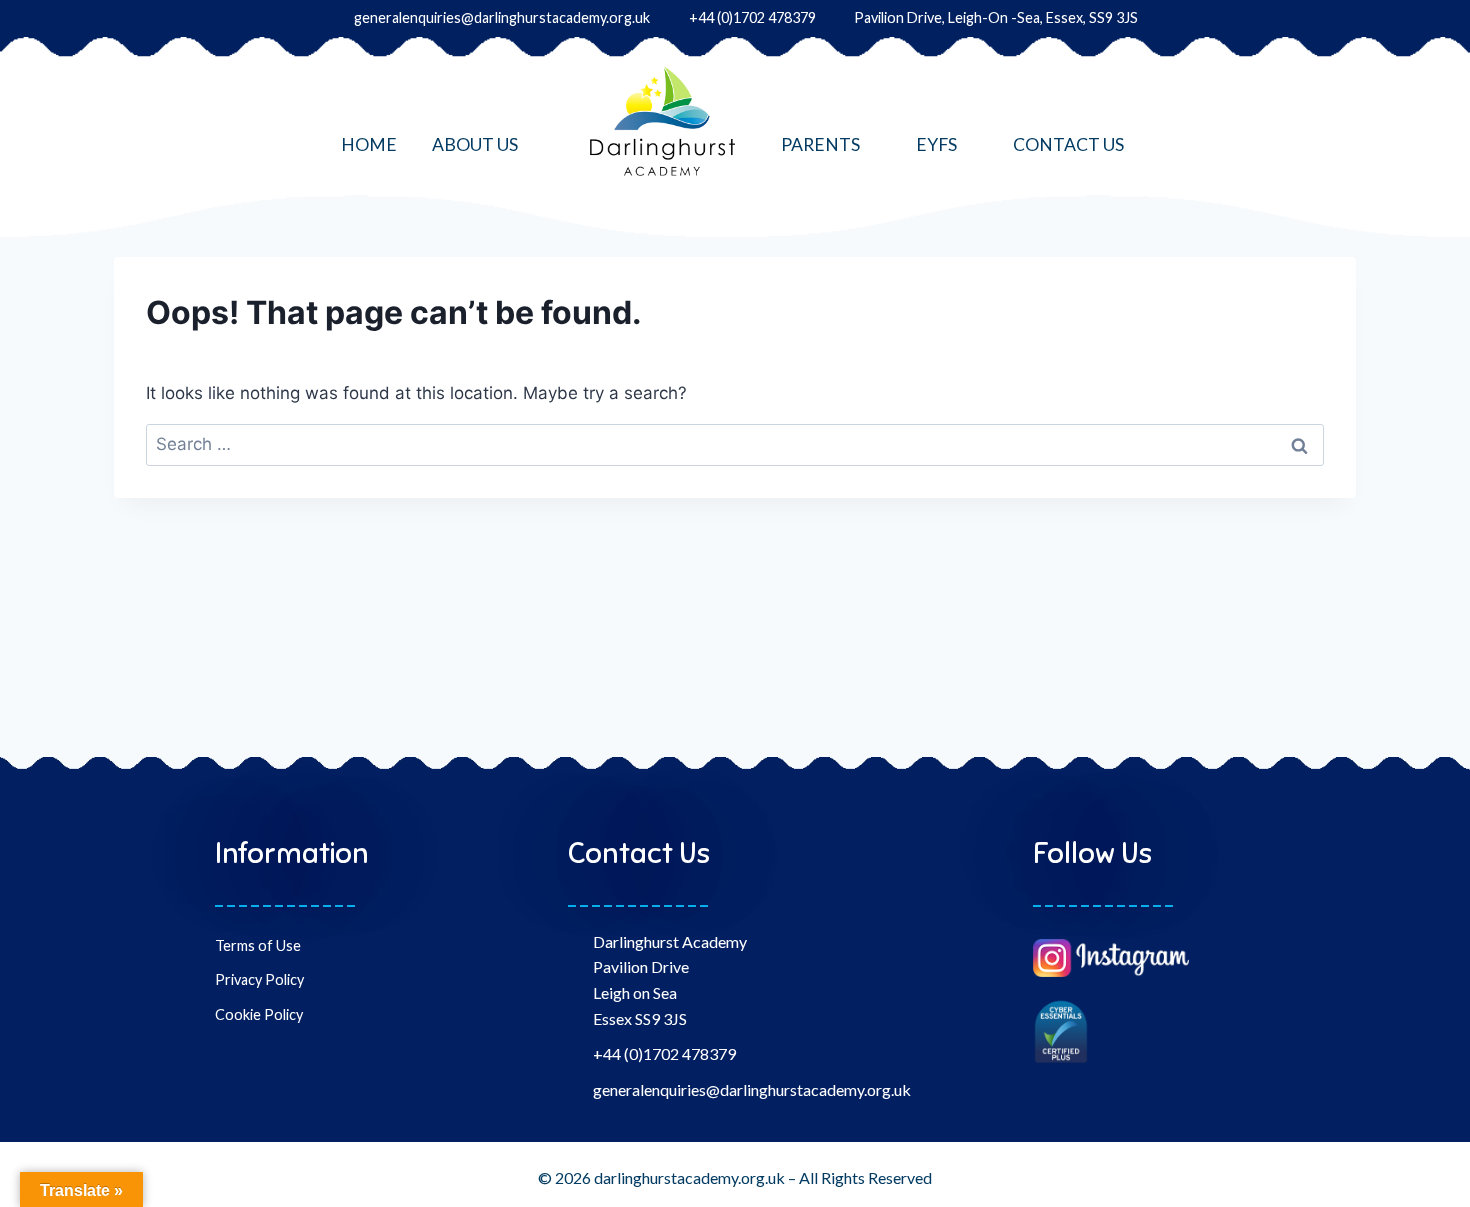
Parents (820, 144)
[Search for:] (735, 444)
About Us (475, 144)
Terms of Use (258, 945)
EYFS (936, 144)
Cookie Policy (259, 1014)
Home (369, 144)
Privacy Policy (259, 979)
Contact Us (1068, 144)
